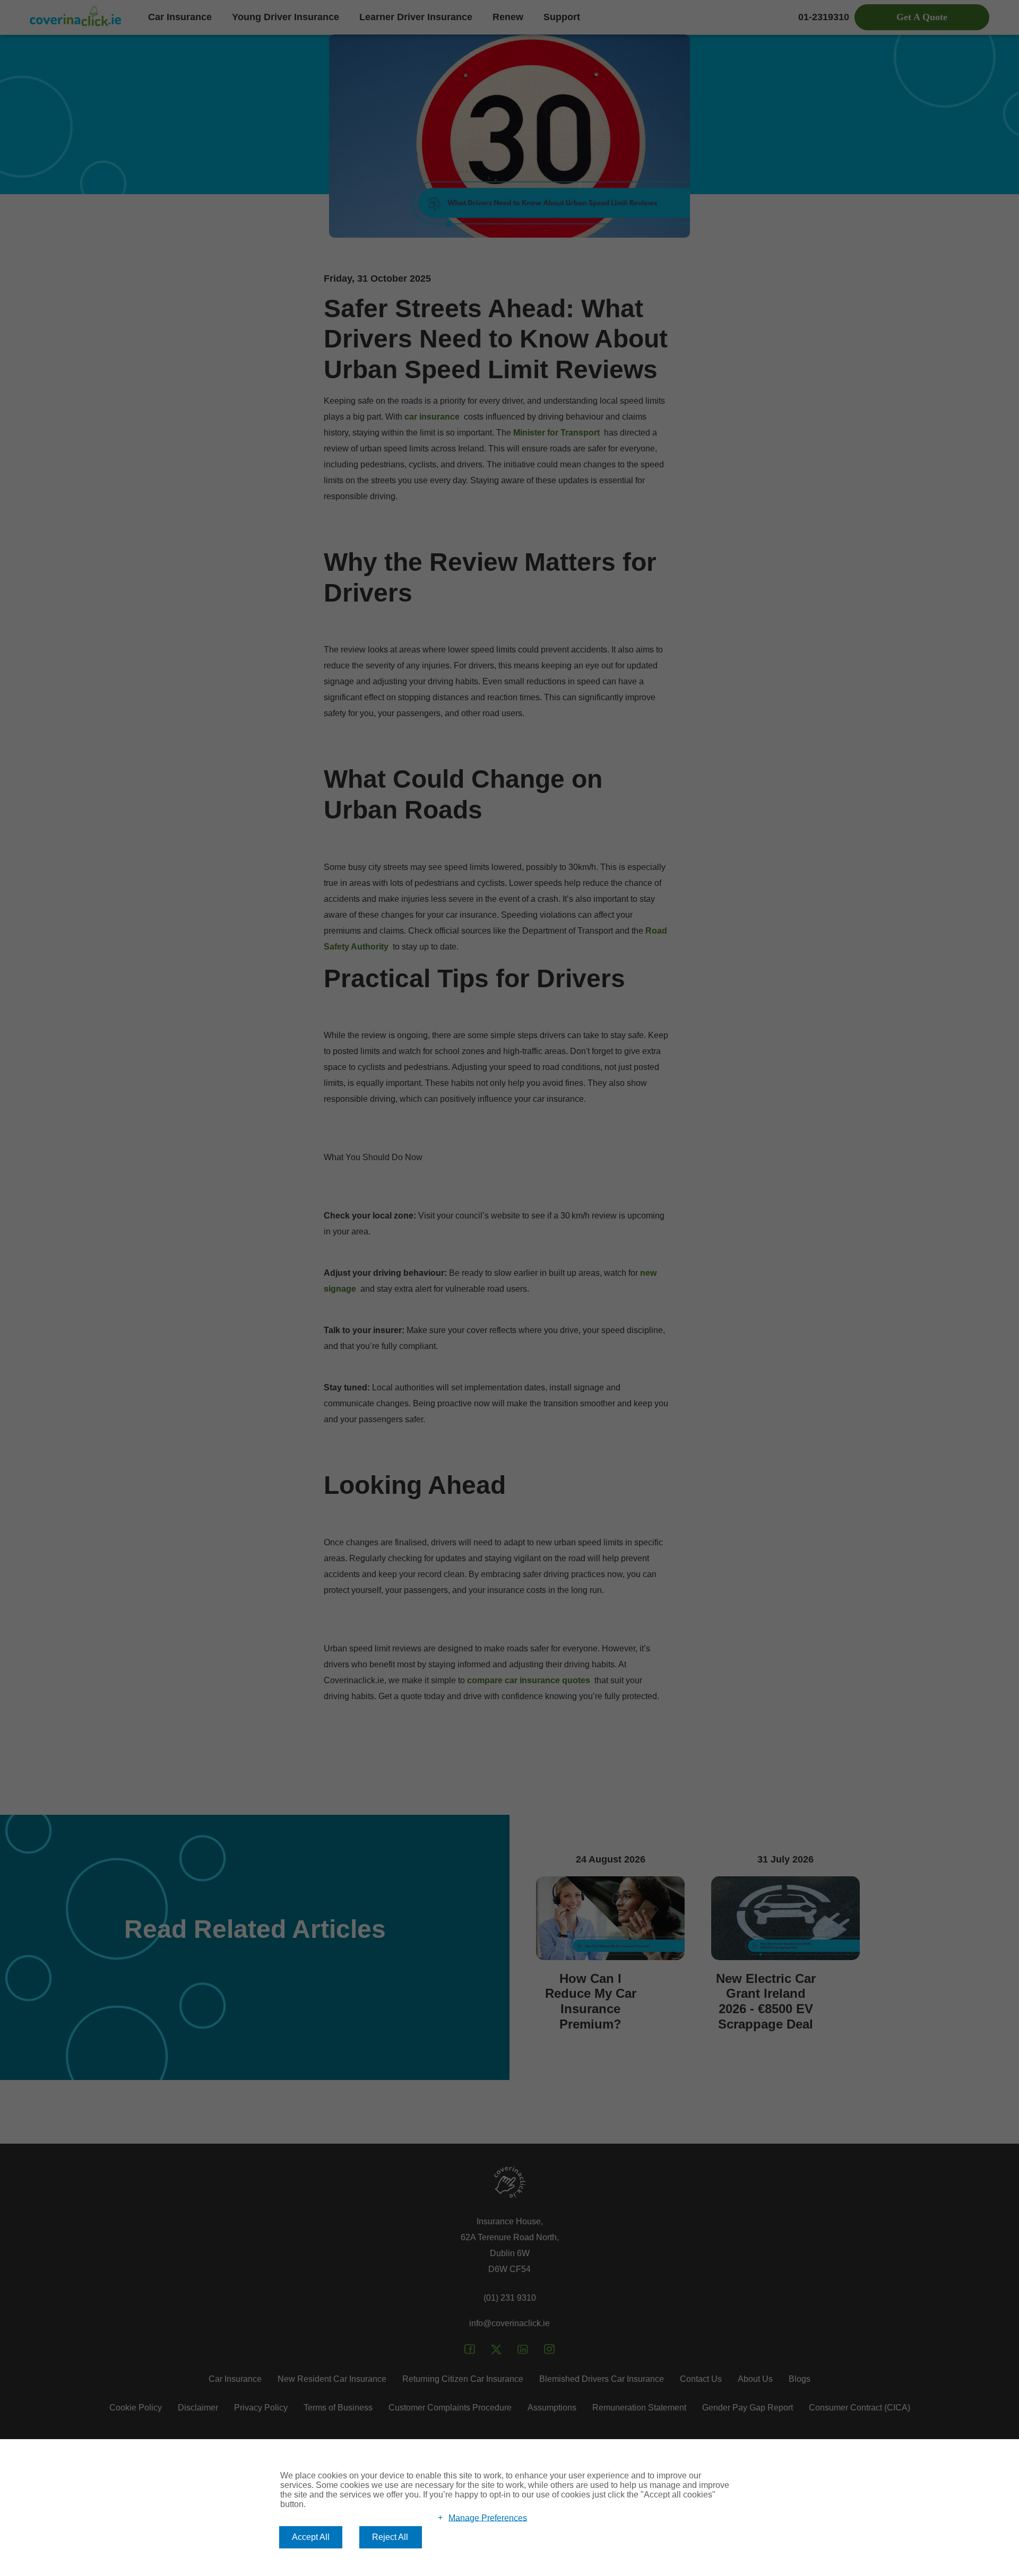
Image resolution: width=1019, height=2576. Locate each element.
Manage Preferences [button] (488, 2517)
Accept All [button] (311, 2537)
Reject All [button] (390, 2537)
